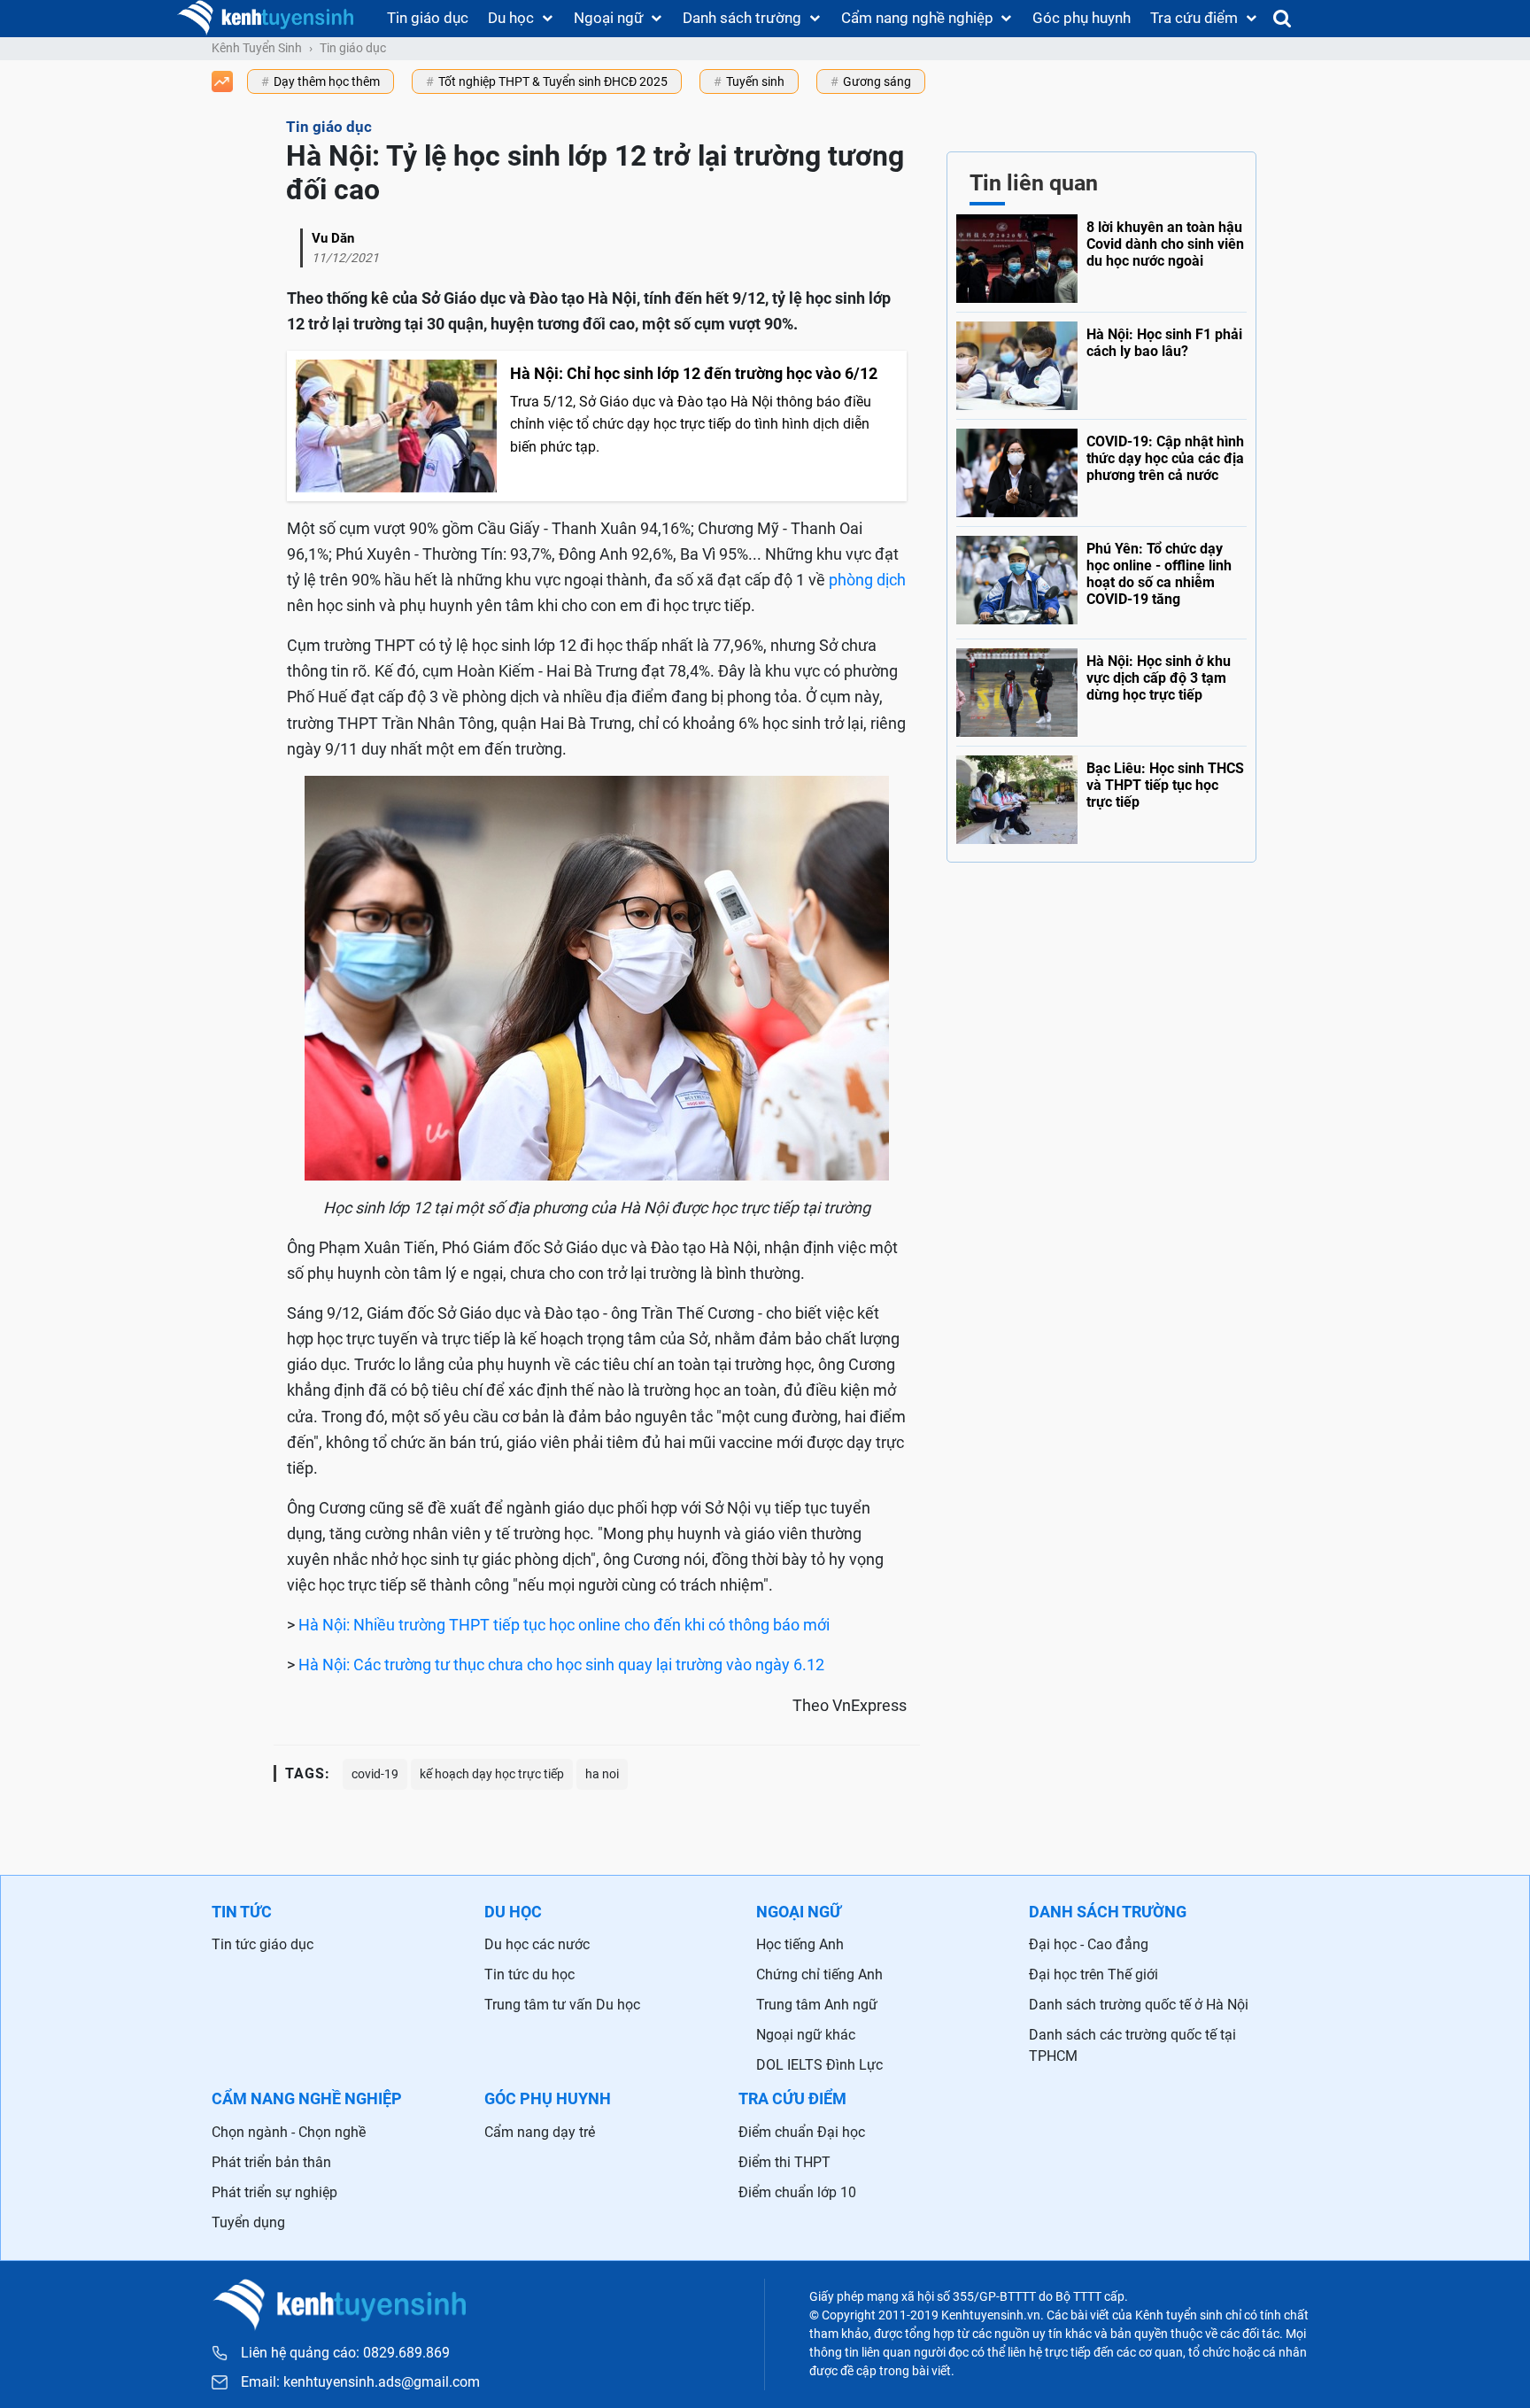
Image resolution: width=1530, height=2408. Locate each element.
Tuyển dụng (248, 2222)
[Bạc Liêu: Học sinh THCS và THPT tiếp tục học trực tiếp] (1101, 795)
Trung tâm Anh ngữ (817, 2005)
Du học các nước (537, 1944)
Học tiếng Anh (800, 1944)
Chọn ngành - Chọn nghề (289, 2132)
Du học (511, 18)
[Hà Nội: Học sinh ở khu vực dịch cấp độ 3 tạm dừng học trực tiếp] (1101, 688)
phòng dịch (867, 580)
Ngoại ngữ (609, 18)
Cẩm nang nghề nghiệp (917, 18)
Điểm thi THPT (784, 2162)
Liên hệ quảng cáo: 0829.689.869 (345, 2353)
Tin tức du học (529, 1974)
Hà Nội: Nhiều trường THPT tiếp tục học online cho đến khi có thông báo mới (564, 1625)
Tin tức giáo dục (263, 1944)
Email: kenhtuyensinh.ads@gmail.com (360, 2382)
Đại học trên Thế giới (1093, 1974)
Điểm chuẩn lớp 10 (797, 2192)
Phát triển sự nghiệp (274, 2192)
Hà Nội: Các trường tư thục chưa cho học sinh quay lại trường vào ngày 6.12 (561, 1665)
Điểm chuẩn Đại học (802, 2132)
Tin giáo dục (428, 18)
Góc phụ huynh (1082, 18)
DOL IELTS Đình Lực (819, 2065)
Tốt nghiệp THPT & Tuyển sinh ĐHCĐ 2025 (553, 81)
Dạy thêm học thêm (327, 81)
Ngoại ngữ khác (806, 2035)
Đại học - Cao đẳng (1089, 1944)
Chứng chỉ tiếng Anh (819, 1974)
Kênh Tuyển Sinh (257, 48)
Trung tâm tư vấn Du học (562, 2005)
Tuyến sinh (755, 81)
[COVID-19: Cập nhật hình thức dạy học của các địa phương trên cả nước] (1101, 468)
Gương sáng (877, 81)
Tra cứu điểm (1194, 18)
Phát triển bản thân (271, 2162)
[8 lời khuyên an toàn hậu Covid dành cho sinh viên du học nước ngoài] (1101, 259)
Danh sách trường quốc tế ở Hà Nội (1139, 2005)
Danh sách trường (742, 18)
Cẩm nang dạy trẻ (540, 2132)
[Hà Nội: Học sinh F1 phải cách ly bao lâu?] (1101, 361)
